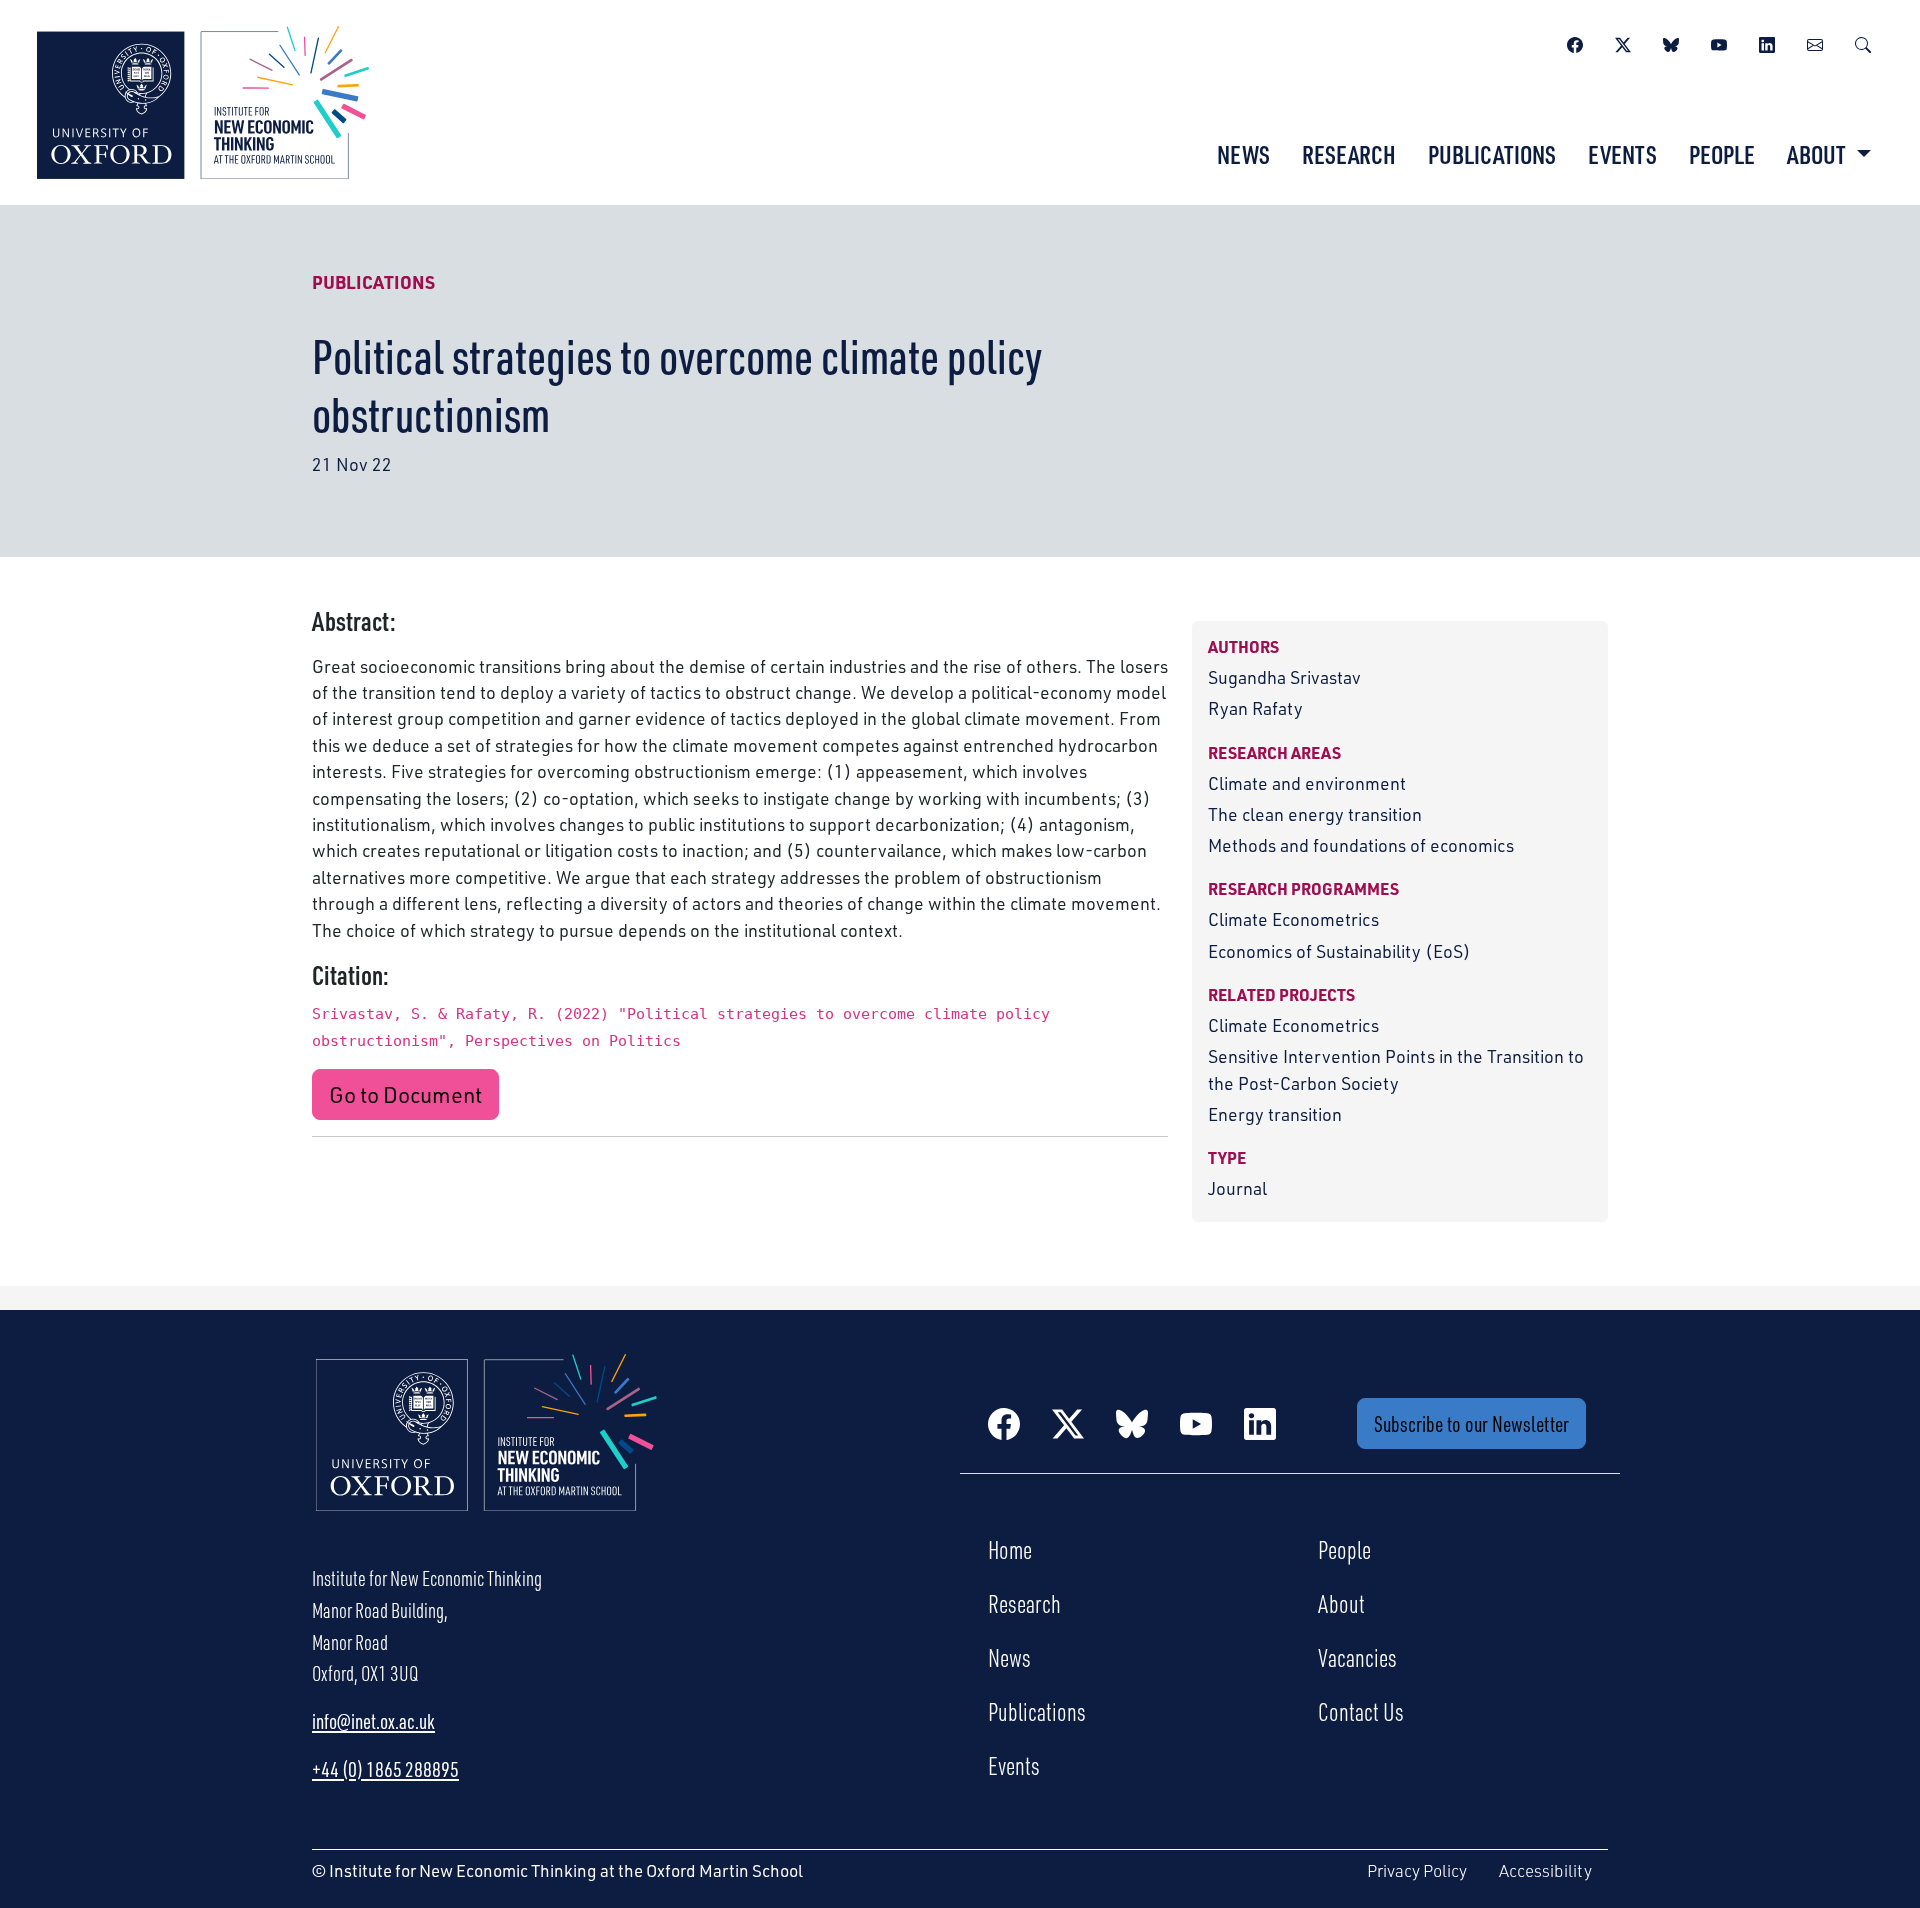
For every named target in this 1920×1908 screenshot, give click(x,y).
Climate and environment (1307, 783)
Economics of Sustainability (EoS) (1339, 951)
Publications (1492, 154)
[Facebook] (1575, 42)
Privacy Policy (1417, 1870)
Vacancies (1357, 1657)
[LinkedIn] (1767, 42)
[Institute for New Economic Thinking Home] (487, 1454)
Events (1622, 154)
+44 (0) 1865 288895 (385, 1769)
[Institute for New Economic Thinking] (203, 100)
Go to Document (405, 1094)
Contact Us (1361, 1711)
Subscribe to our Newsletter (1471, 1423)
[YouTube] (1719, 42)
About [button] (1818, 154)
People (1722, 154)
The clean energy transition (1315, 814)
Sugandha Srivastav (1284, 677)
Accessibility (1545, 1870)
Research (1349, 154)
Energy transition (1275, 1114)
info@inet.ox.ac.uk (373, 1721)
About (1341, 1603)
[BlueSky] (1671, 42)
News (1243, 154)
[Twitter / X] (1623, 42)
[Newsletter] (1815, 42)
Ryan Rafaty (1255, 708)
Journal (1237, 1188)
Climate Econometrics (1293, 919)
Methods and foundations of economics (1361, 845)
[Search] (1863, 42)
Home (1010, 1549)
